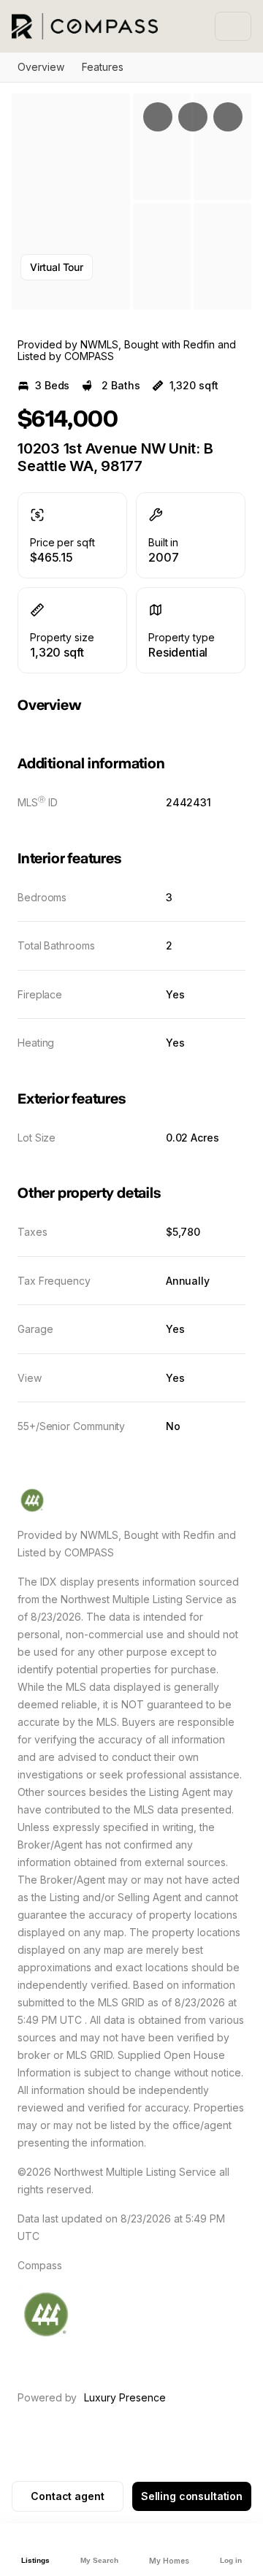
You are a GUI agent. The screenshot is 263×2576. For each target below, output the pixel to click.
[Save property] (193, 117)
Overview (41, 67)
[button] (71, 202)
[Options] (158, 117)
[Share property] (228, 117)
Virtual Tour (57, 267)
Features (103, 67)
